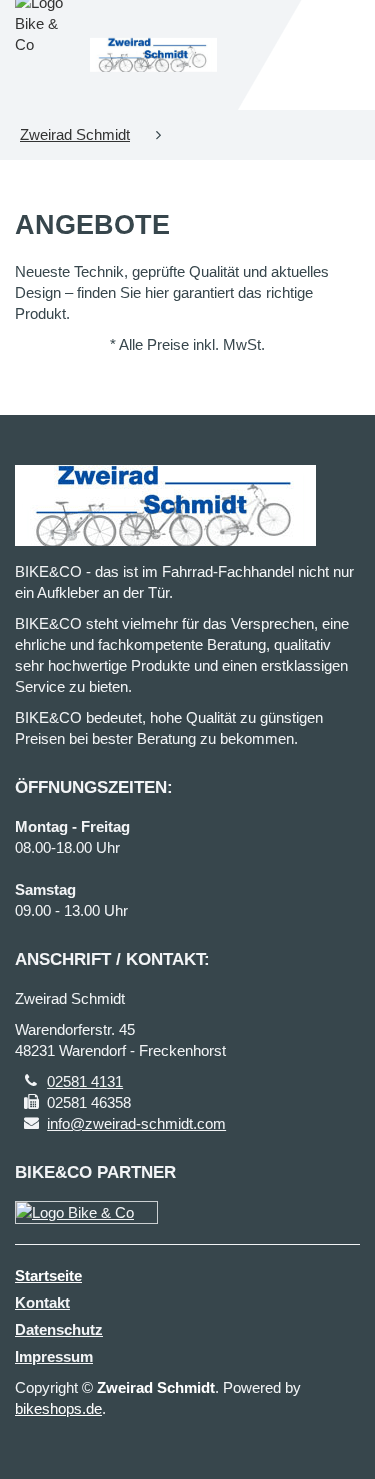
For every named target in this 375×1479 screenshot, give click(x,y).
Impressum (54, 1356)
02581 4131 (85, 1081)
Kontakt (42, 1302)
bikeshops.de (58, 1408)
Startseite (48, 1275)
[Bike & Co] (86, 1212)
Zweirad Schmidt (75, 134)
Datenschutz (59, 1329)
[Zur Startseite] (154, 55)
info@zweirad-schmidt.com (136, 1123)
